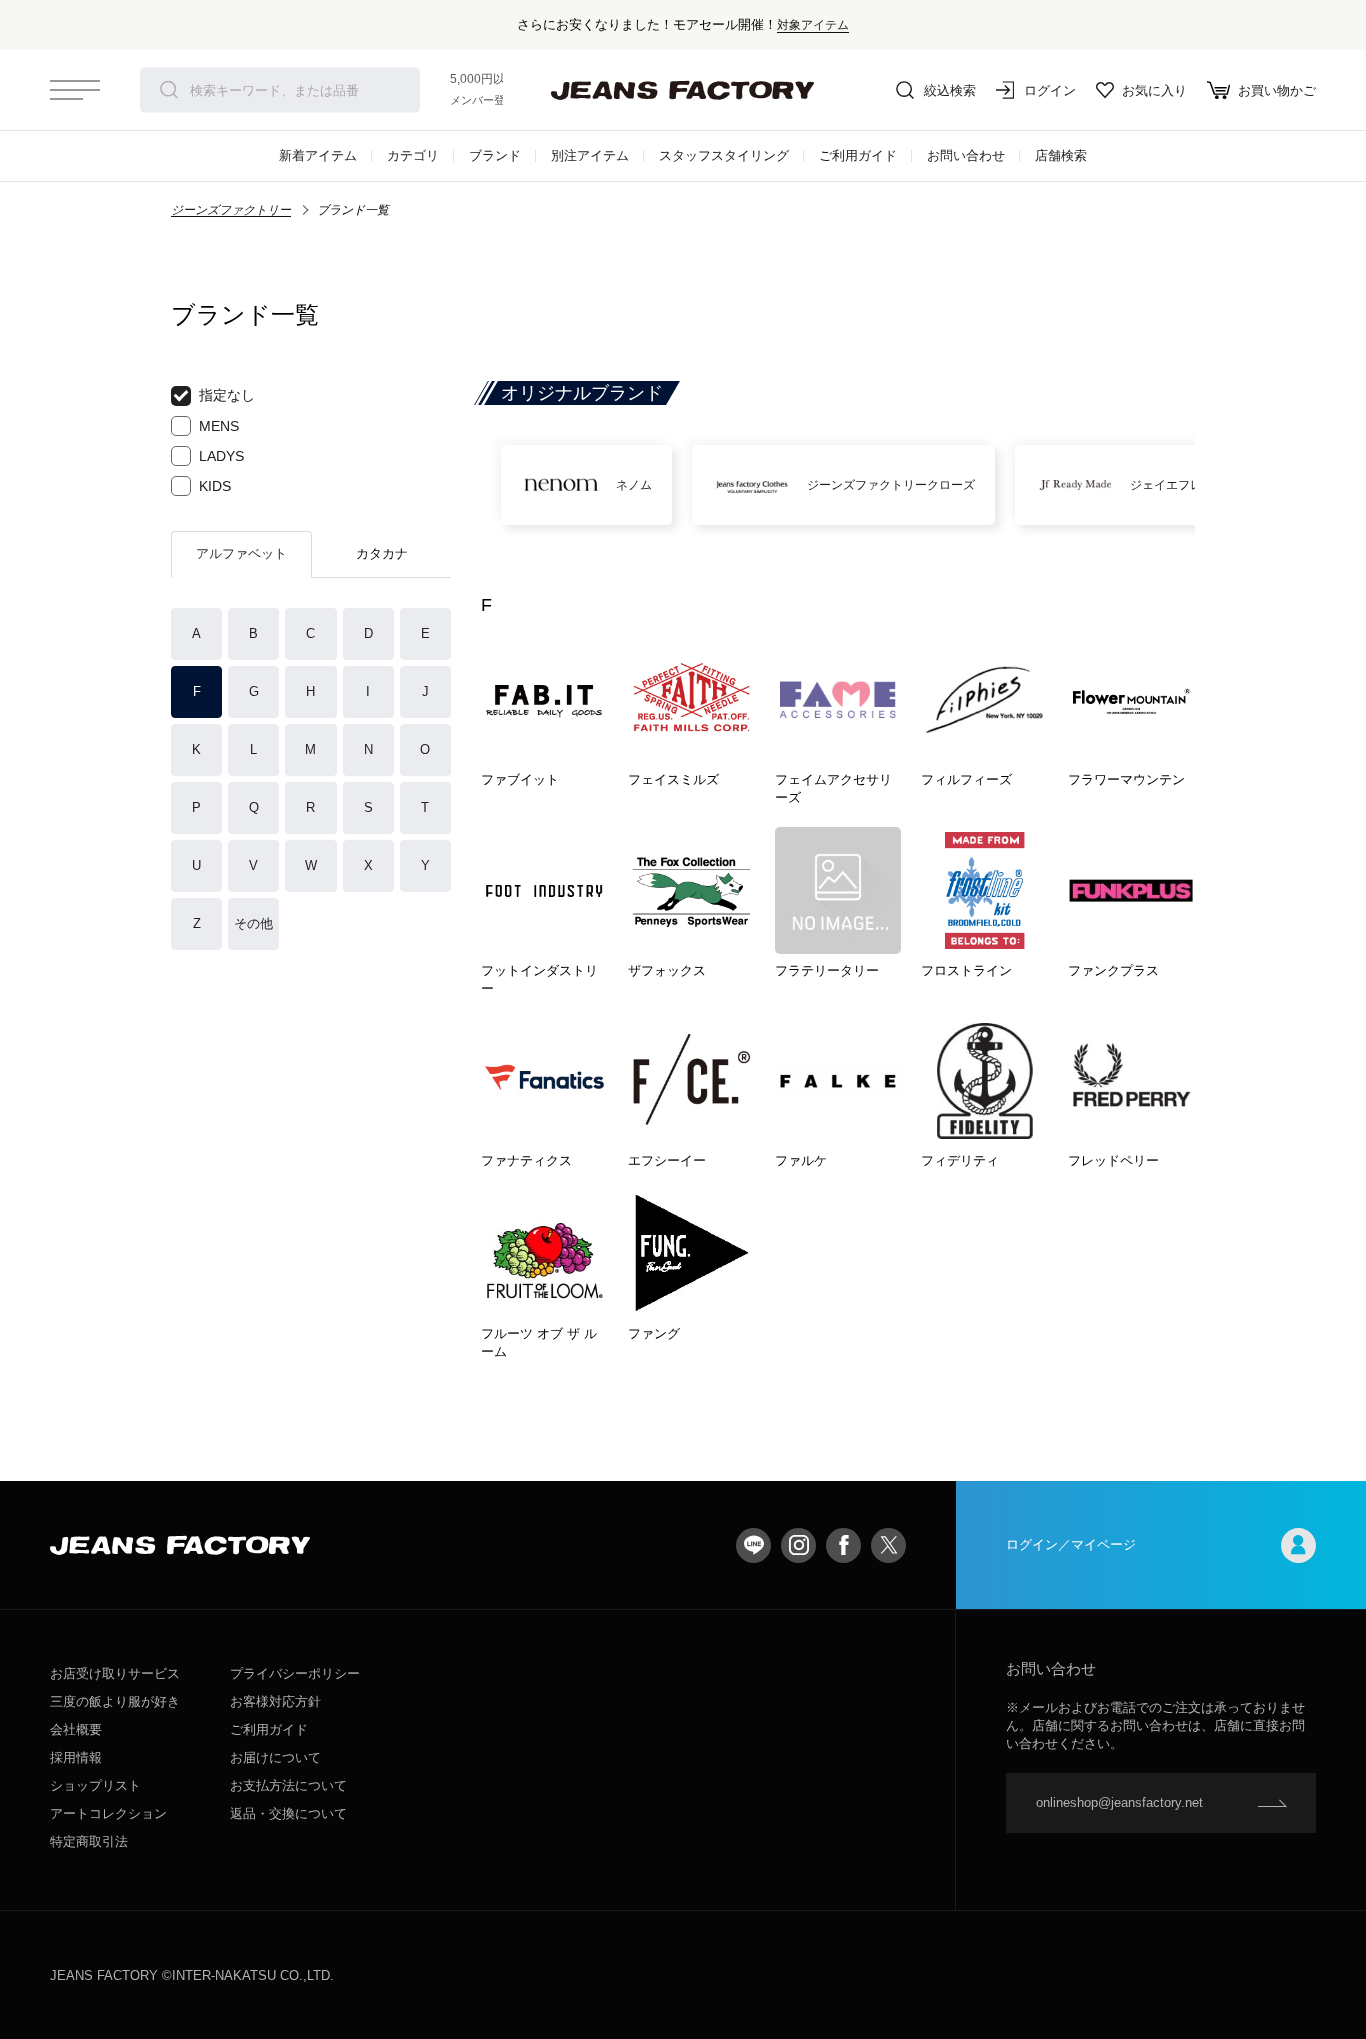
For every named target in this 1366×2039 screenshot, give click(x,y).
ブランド (495, 155)
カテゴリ (413, 155)
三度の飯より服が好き (115, 1701)
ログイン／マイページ (1071, 1544)
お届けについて (275, 1757)
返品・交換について (288, 1813)
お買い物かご (1277, 90)
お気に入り (1154, 90)
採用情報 (76, 1757)
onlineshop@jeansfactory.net (1119, 1802)
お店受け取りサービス (115, 1673)
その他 (253, 923)
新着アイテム (318, 155)
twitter (888, 1545)
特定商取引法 (89, 1841)
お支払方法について (288, 1785)
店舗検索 (1061, 155)
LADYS (221, 456)
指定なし (227, 395)
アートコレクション (108, 1813)
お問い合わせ (966, 155)
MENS (219, 426)
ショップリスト (95, 1785)
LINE (753, 1545)
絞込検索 (950, 90)
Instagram (798, 1545)
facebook (843, 1545)
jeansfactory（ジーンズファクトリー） (683, 90)
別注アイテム (590, 155)
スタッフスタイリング (724, 155)
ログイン (1050, 90)
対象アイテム (813, 24)
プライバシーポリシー (295, 1673)
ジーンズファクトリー (231, 210)
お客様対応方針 (275, 1701)
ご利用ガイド (858, 155)
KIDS (215, 486)
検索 (169, 90)
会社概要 (76, 1729)
